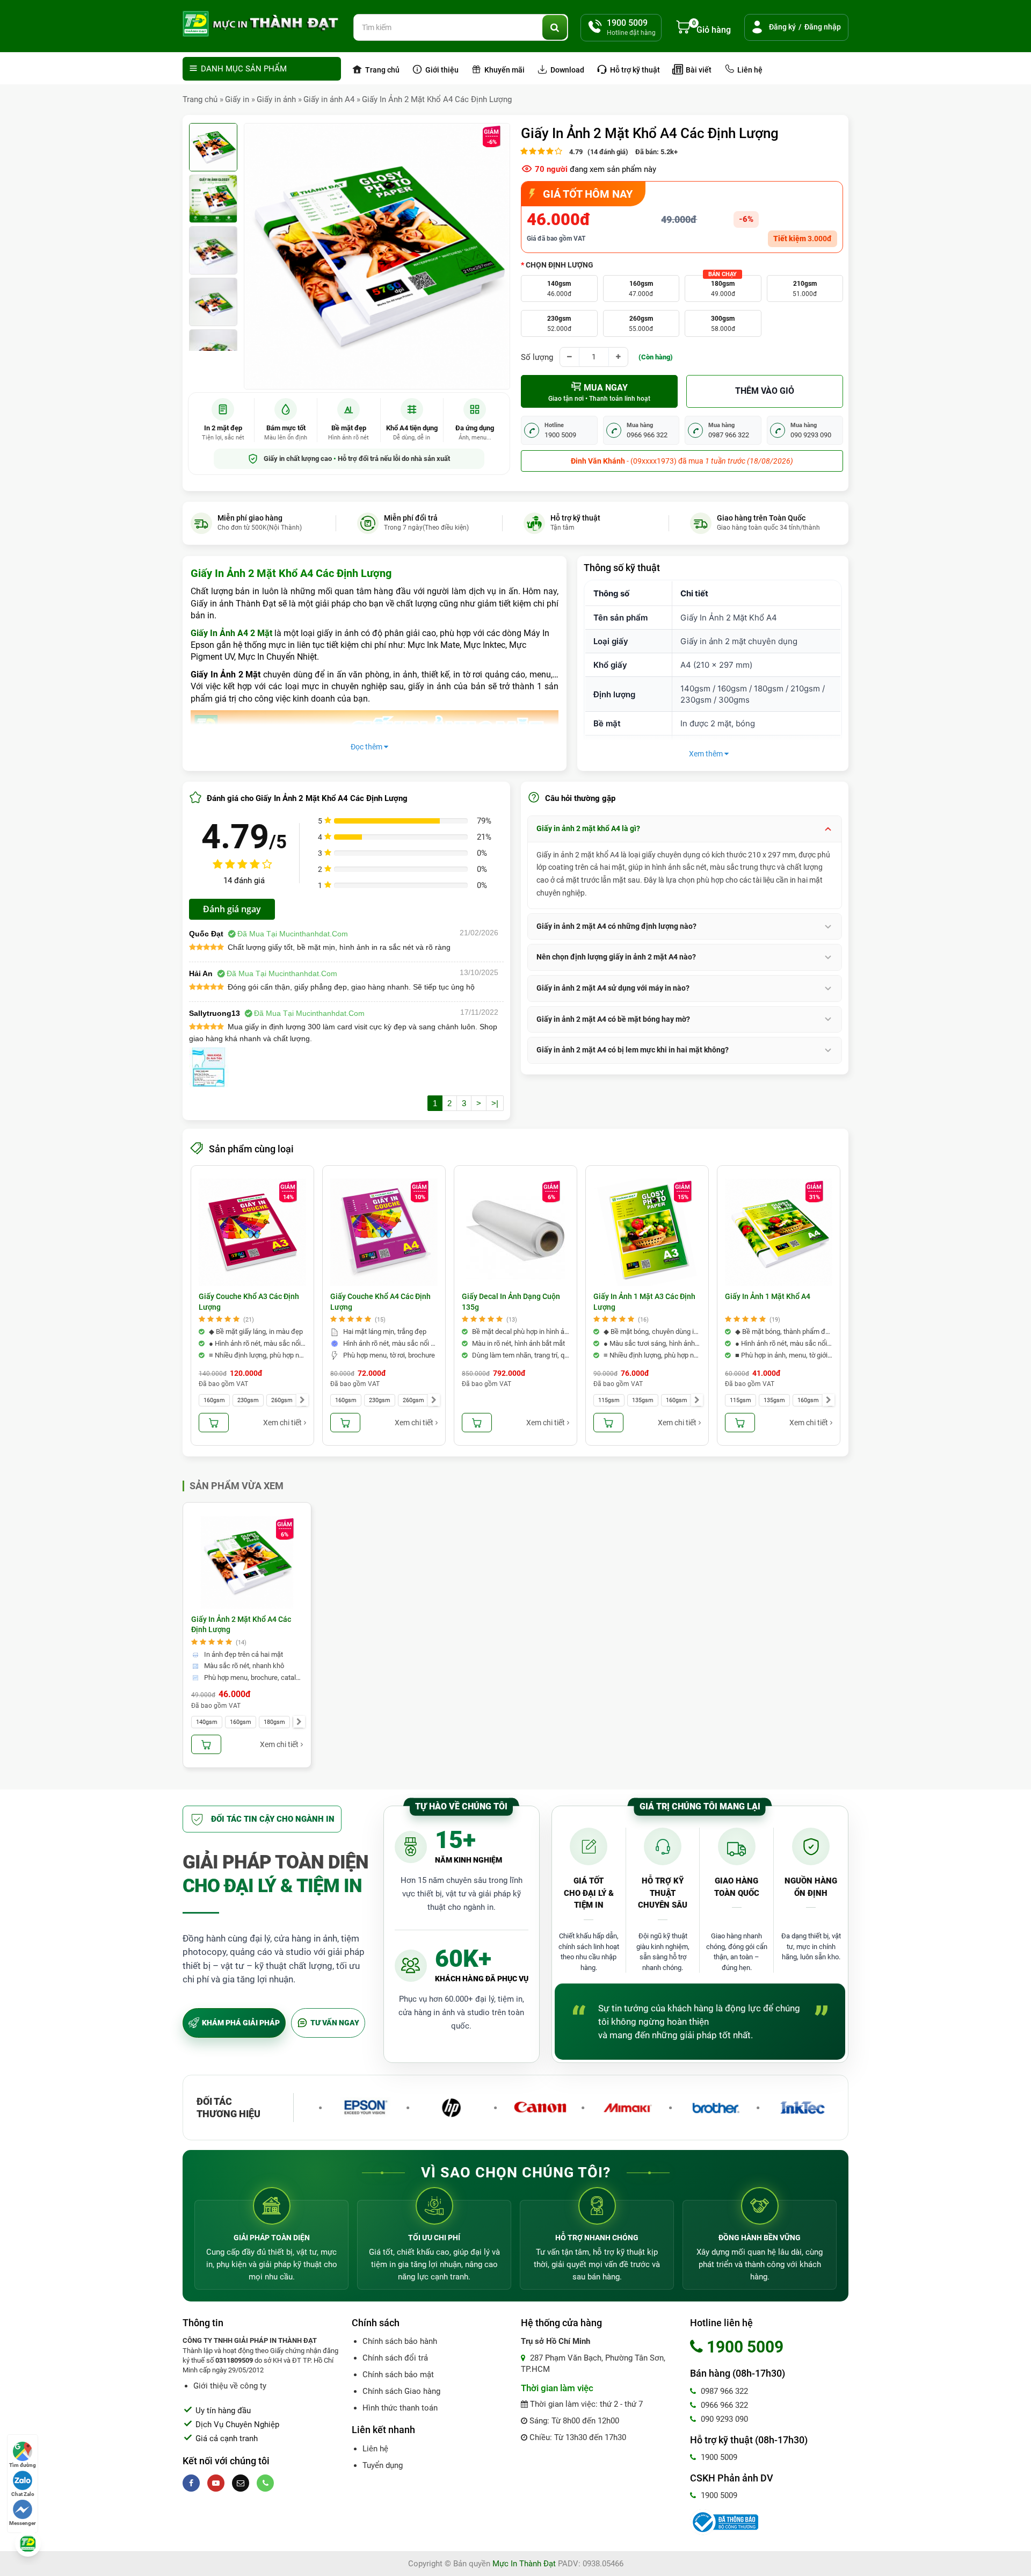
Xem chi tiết (282, 1423)
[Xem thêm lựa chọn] (302, 1400)
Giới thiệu (441, 70)
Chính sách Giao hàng (401, 2391)
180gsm (723, 287)
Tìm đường (23, 2465)
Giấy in (237, 99)
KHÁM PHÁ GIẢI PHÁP (241, 2023)
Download (567, 70)
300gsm (723, 324)
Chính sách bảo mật (398, 2375)
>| (495, 1103)
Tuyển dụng (383, 2465)
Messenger (23, 2523)
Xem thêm (707, 754)
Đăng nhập (823, 27)
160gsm (641, 289)
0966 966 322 (723, 2405)
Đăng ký (782, 27)
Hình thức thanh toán (400, 2408)
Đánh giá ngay (232, 909)
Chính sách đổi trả (395, 2358)
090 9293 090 (723, 2419)
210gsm (805, 289)
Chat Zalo (23, 2494)
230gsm (559, 324)
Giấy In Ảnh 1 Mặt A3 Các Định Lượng (644, 1302)
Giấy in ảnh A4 (329, 99)
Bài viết (698, 70)
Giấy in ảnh (276, 99)
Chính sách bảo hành (400, 2341)
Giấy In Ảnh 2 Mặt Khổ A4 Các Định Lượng (437, 99)
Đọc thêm (367, 747)
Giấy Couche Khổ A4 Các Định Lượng (380, 1302)
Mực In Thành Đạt (524, 2564)
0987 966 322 (723, 2391)
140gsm (559, 289)
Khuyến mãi (504, 70)
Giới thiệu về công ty (230, 2386)
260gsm (641, 324)
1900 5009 (718, 2457)
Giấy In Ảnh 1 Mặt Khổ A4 (768, 1296)
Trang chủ (382, 70)
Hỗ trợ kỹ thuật (634, 70)
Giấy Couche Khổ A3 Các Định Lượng (249, 1302)
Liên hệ (749, 70)
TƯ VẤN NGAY (335, 2023)
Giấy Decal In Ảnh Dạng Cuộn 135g (511, 1302)
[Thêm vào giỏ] (214, 1423)
